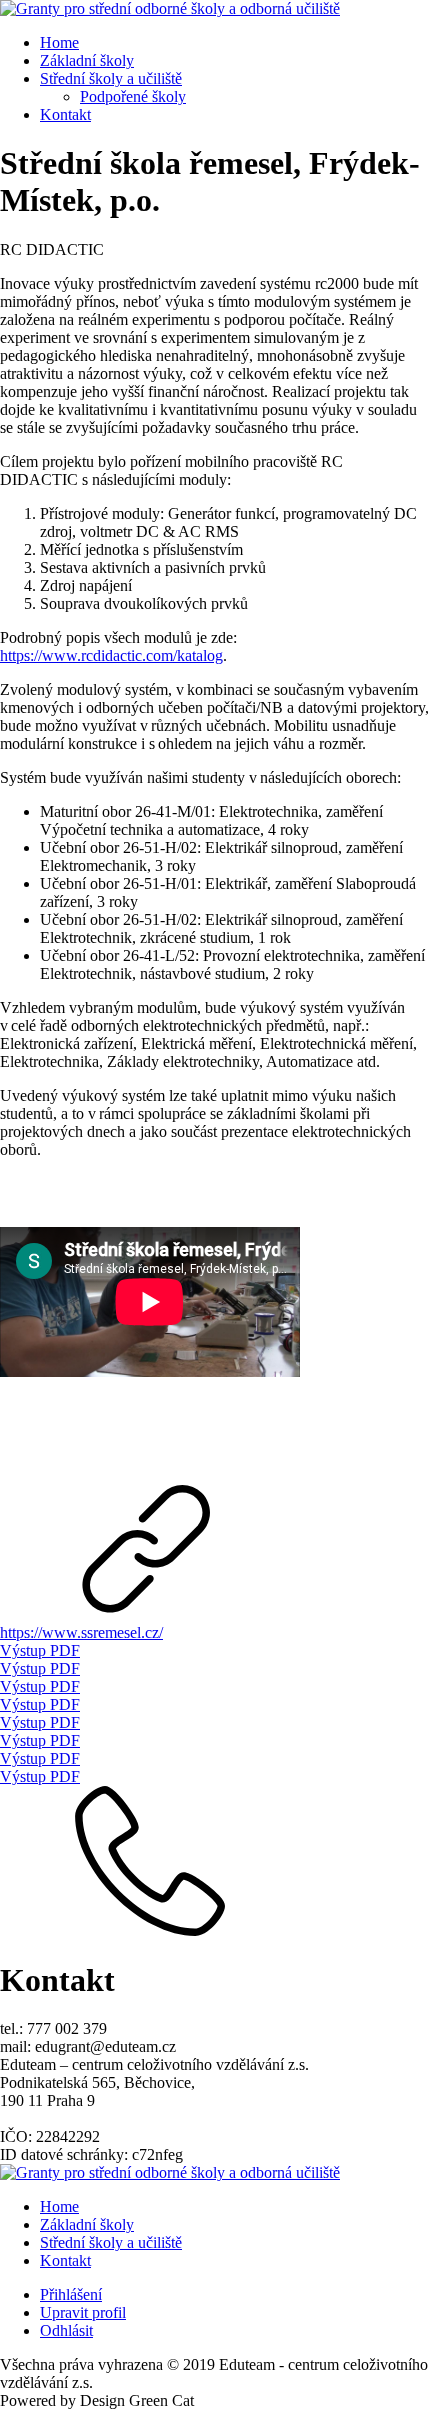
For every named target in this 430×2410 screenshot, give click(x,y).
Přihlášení (71, 2294)
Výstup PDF (40, 1650)
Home (59, 42)
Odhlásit (66, 2330)
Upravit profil (83, 2312)
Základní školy (87, 60)
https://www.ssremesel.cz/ (81, 1632)
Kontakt (65, 114)
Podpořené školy (133, 96)
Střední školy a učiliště (111, 78)
